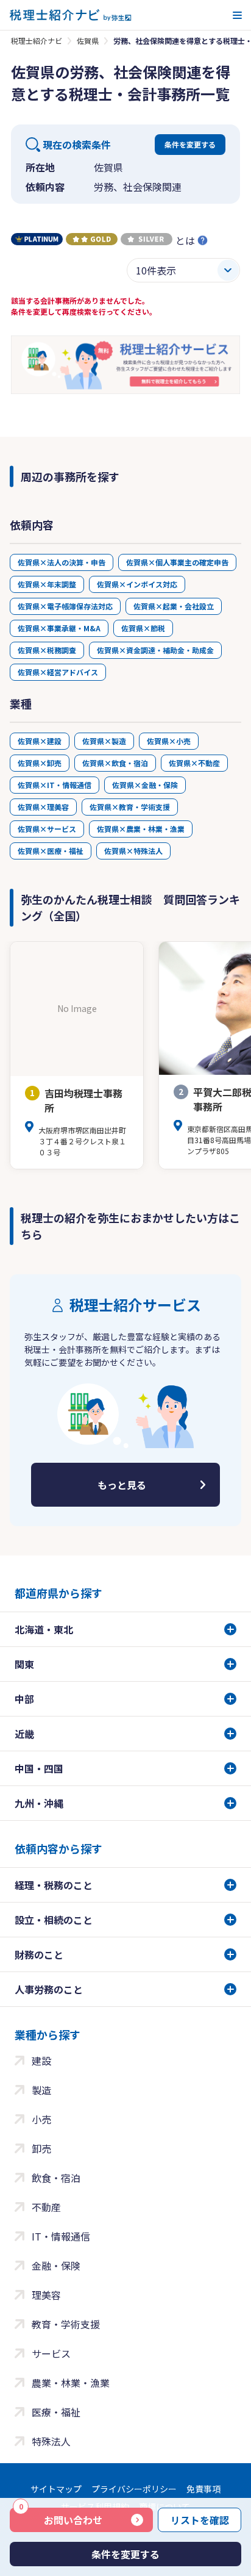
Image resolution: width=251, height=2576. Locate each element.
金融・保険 (56, 2266)
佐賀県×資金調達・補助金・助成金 (155, 650)
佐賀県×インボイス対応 (137, 584)
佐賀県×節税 (143, 628)
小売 (41, 2119)
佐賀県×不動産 (194, 763)
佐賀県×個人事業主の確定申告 (177, 562)
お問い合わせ (61, 2517)
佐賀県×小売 (169, 741)
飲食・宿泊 (56, 2178)
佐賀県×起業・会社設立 (174, 606)
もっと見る (122, 1485)
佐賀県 (88, 41)
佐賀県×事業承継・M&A (59, 628)
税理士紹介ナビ (37, 41)
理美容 (46, 2295)
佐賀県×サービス (47, 829)
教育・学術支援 (66, 2324)
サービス (51, 2353)
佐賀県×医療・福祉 (51, 851)
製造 (41, 2090)
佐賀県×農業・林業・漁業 (141, 829)
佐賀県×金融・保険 (145, 785)
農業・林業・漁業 (71, 2383)
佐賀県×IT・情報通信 (55, 785)
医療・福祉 (56, 2412)
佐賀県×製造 (104, 741)
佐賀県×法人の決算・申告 (62, 562)
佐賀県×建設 (40, 741)
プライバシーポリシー (134, 2489)
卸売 (41, 2148)
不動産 (46, 2207)
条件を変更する (190, 144)
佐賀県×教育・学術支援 (130, 807)
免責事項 (203, 2489)
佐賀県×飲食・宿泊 (115, 763)
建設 (41, 2061)
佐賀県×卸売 (40, 763)
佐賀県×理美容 (43, 807)
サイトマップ (56, 2489)
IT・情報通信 (61, 2236)
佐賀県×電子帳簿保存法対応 (65, 606)
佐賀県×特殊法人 (133, 851)
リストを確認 (200, 2520)
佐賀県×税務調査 (47, 650)
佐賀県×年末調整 (47, 584)
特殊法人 (51, 2441)
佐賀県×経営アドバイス (58, 672)
